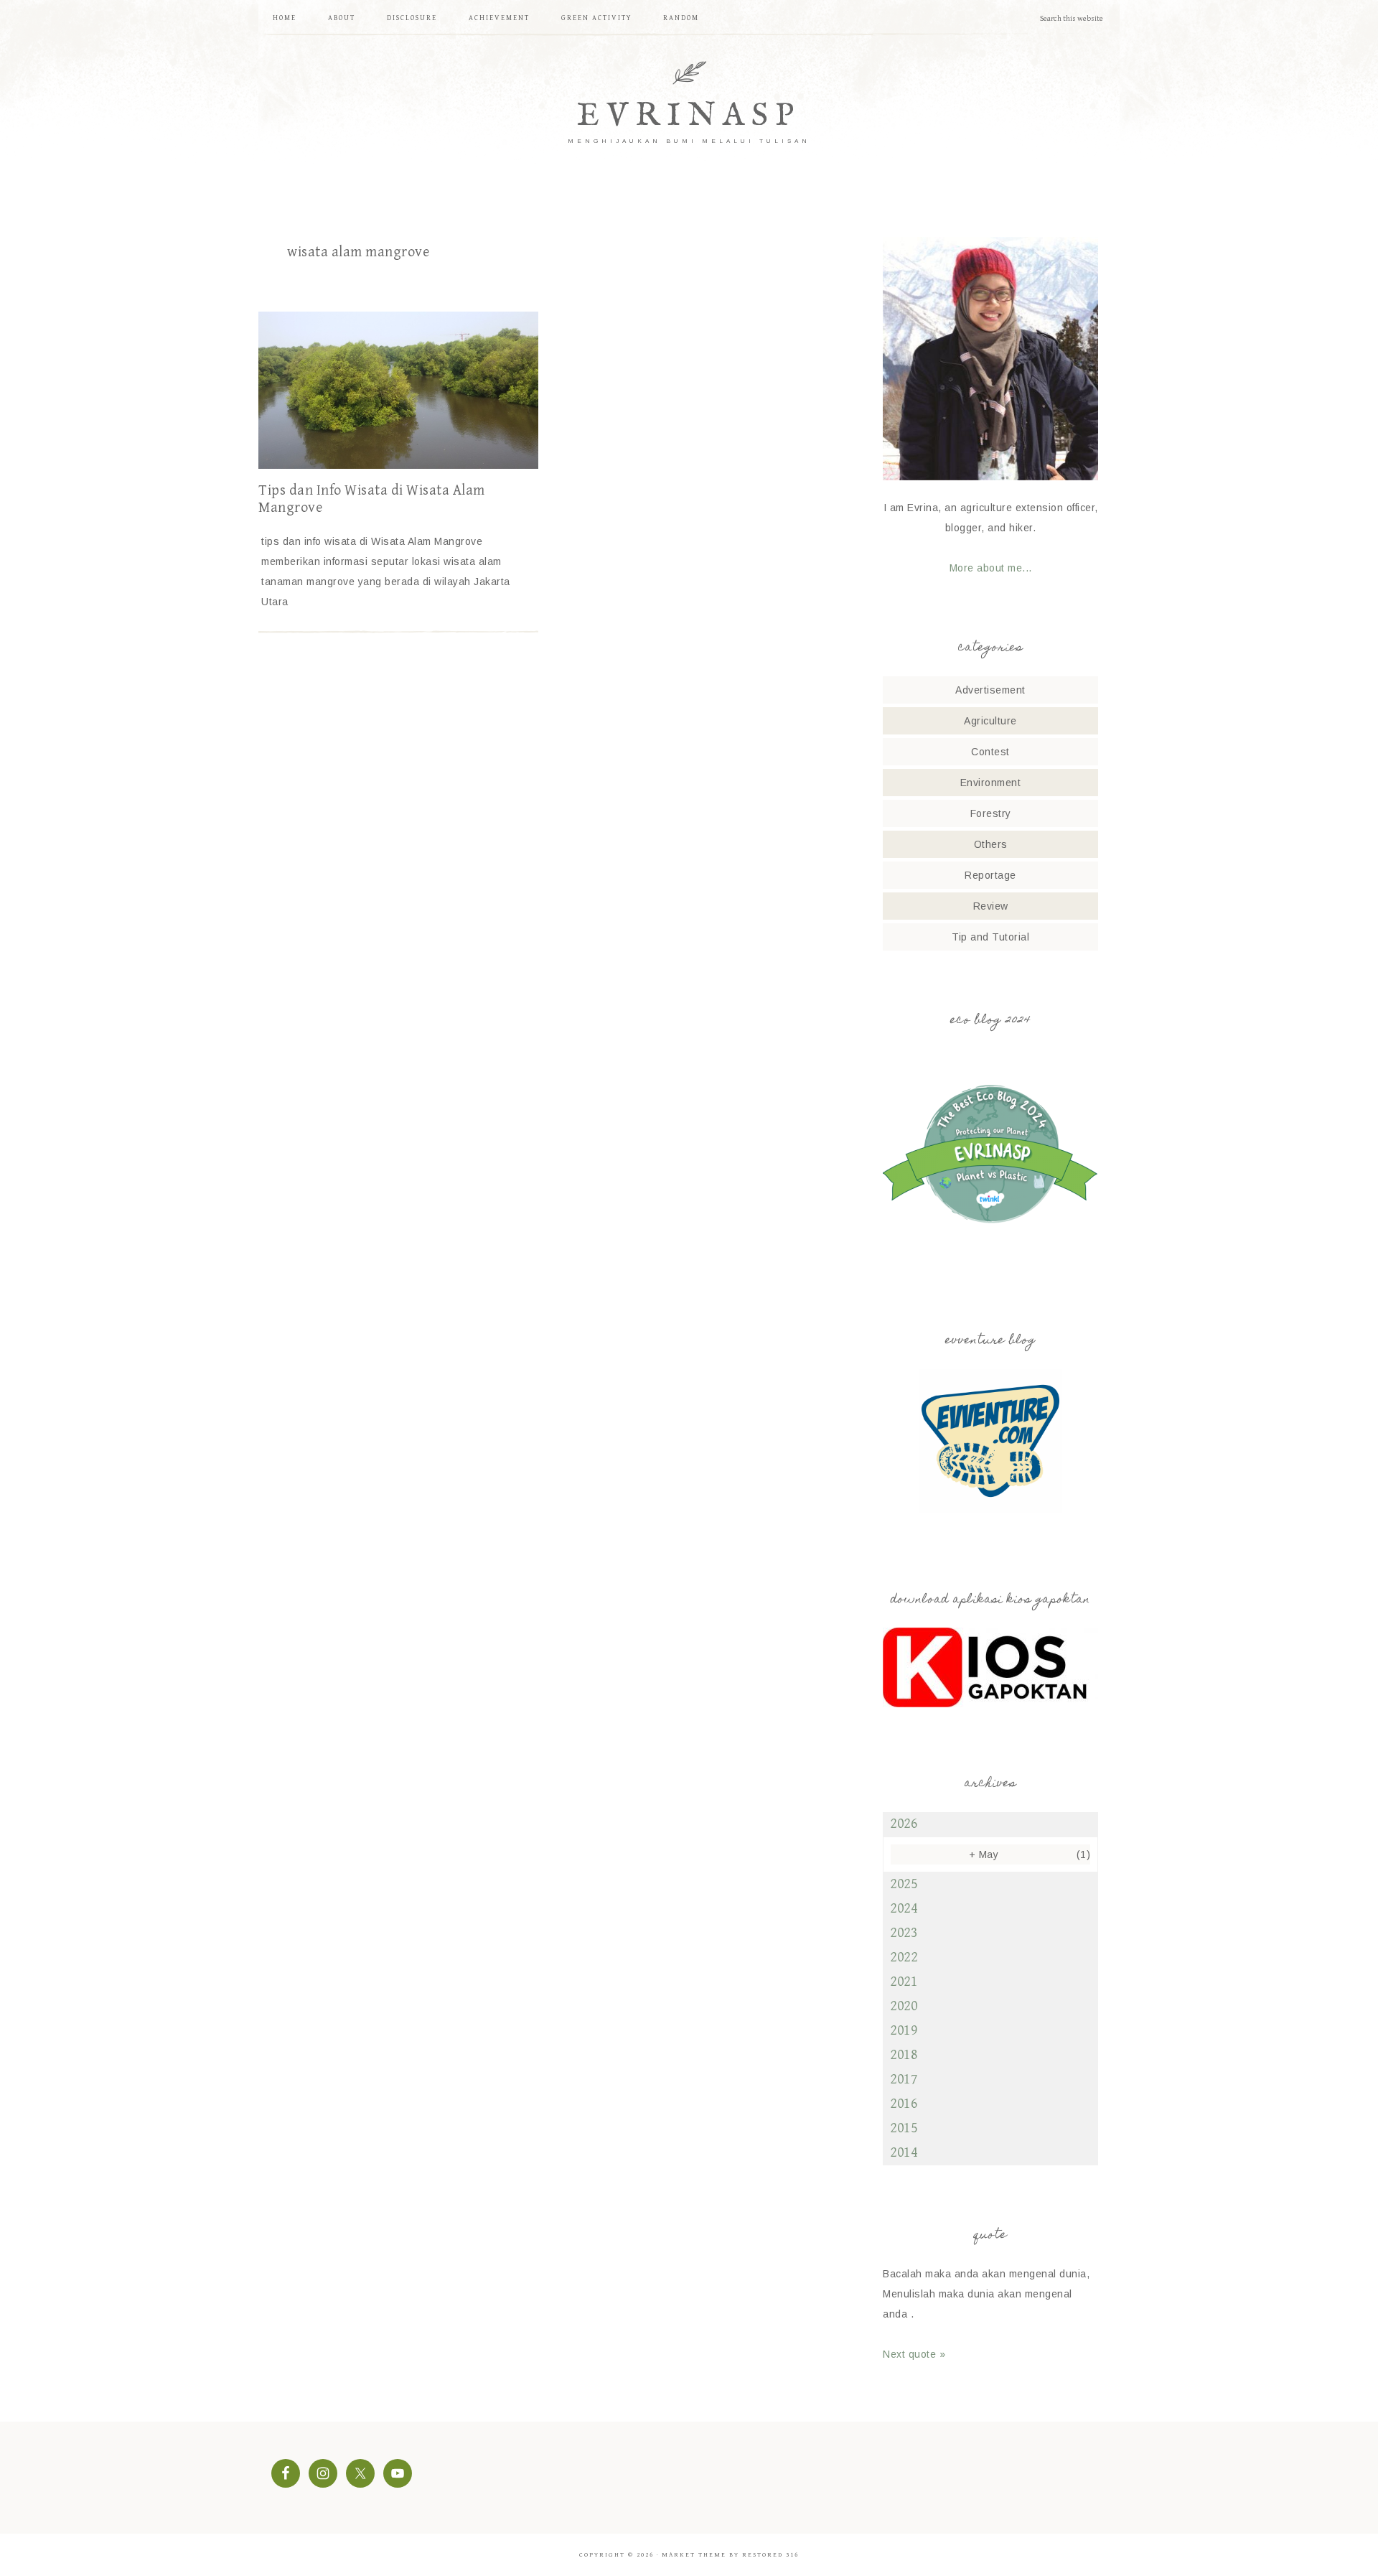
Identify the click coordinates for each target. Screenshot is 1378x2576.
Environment (991, 783)
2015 (904, 2128)
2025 (904, 1884)
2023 (904, 1933)
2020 (904, 2006)
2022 (904, 1957)
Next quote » (914, 2354)
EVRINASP (689, 116)
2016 (904, 2104)
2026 (904, 1824)
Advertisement (990, 690)
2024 (904, 1909)
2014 (904, 2153)
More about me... (991, 568)
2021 (904, 1982)
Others (991, 844)
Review (991, 906)
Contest (990, 752)
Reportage (990, 875)
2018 (904, 2055)
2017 (904, 2080)
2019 (904, 2031)
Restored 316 (770, 2555)
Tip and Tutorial (990, 937)
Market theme (694, 2555)
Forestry (991, 813)
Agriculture (990, 721)
